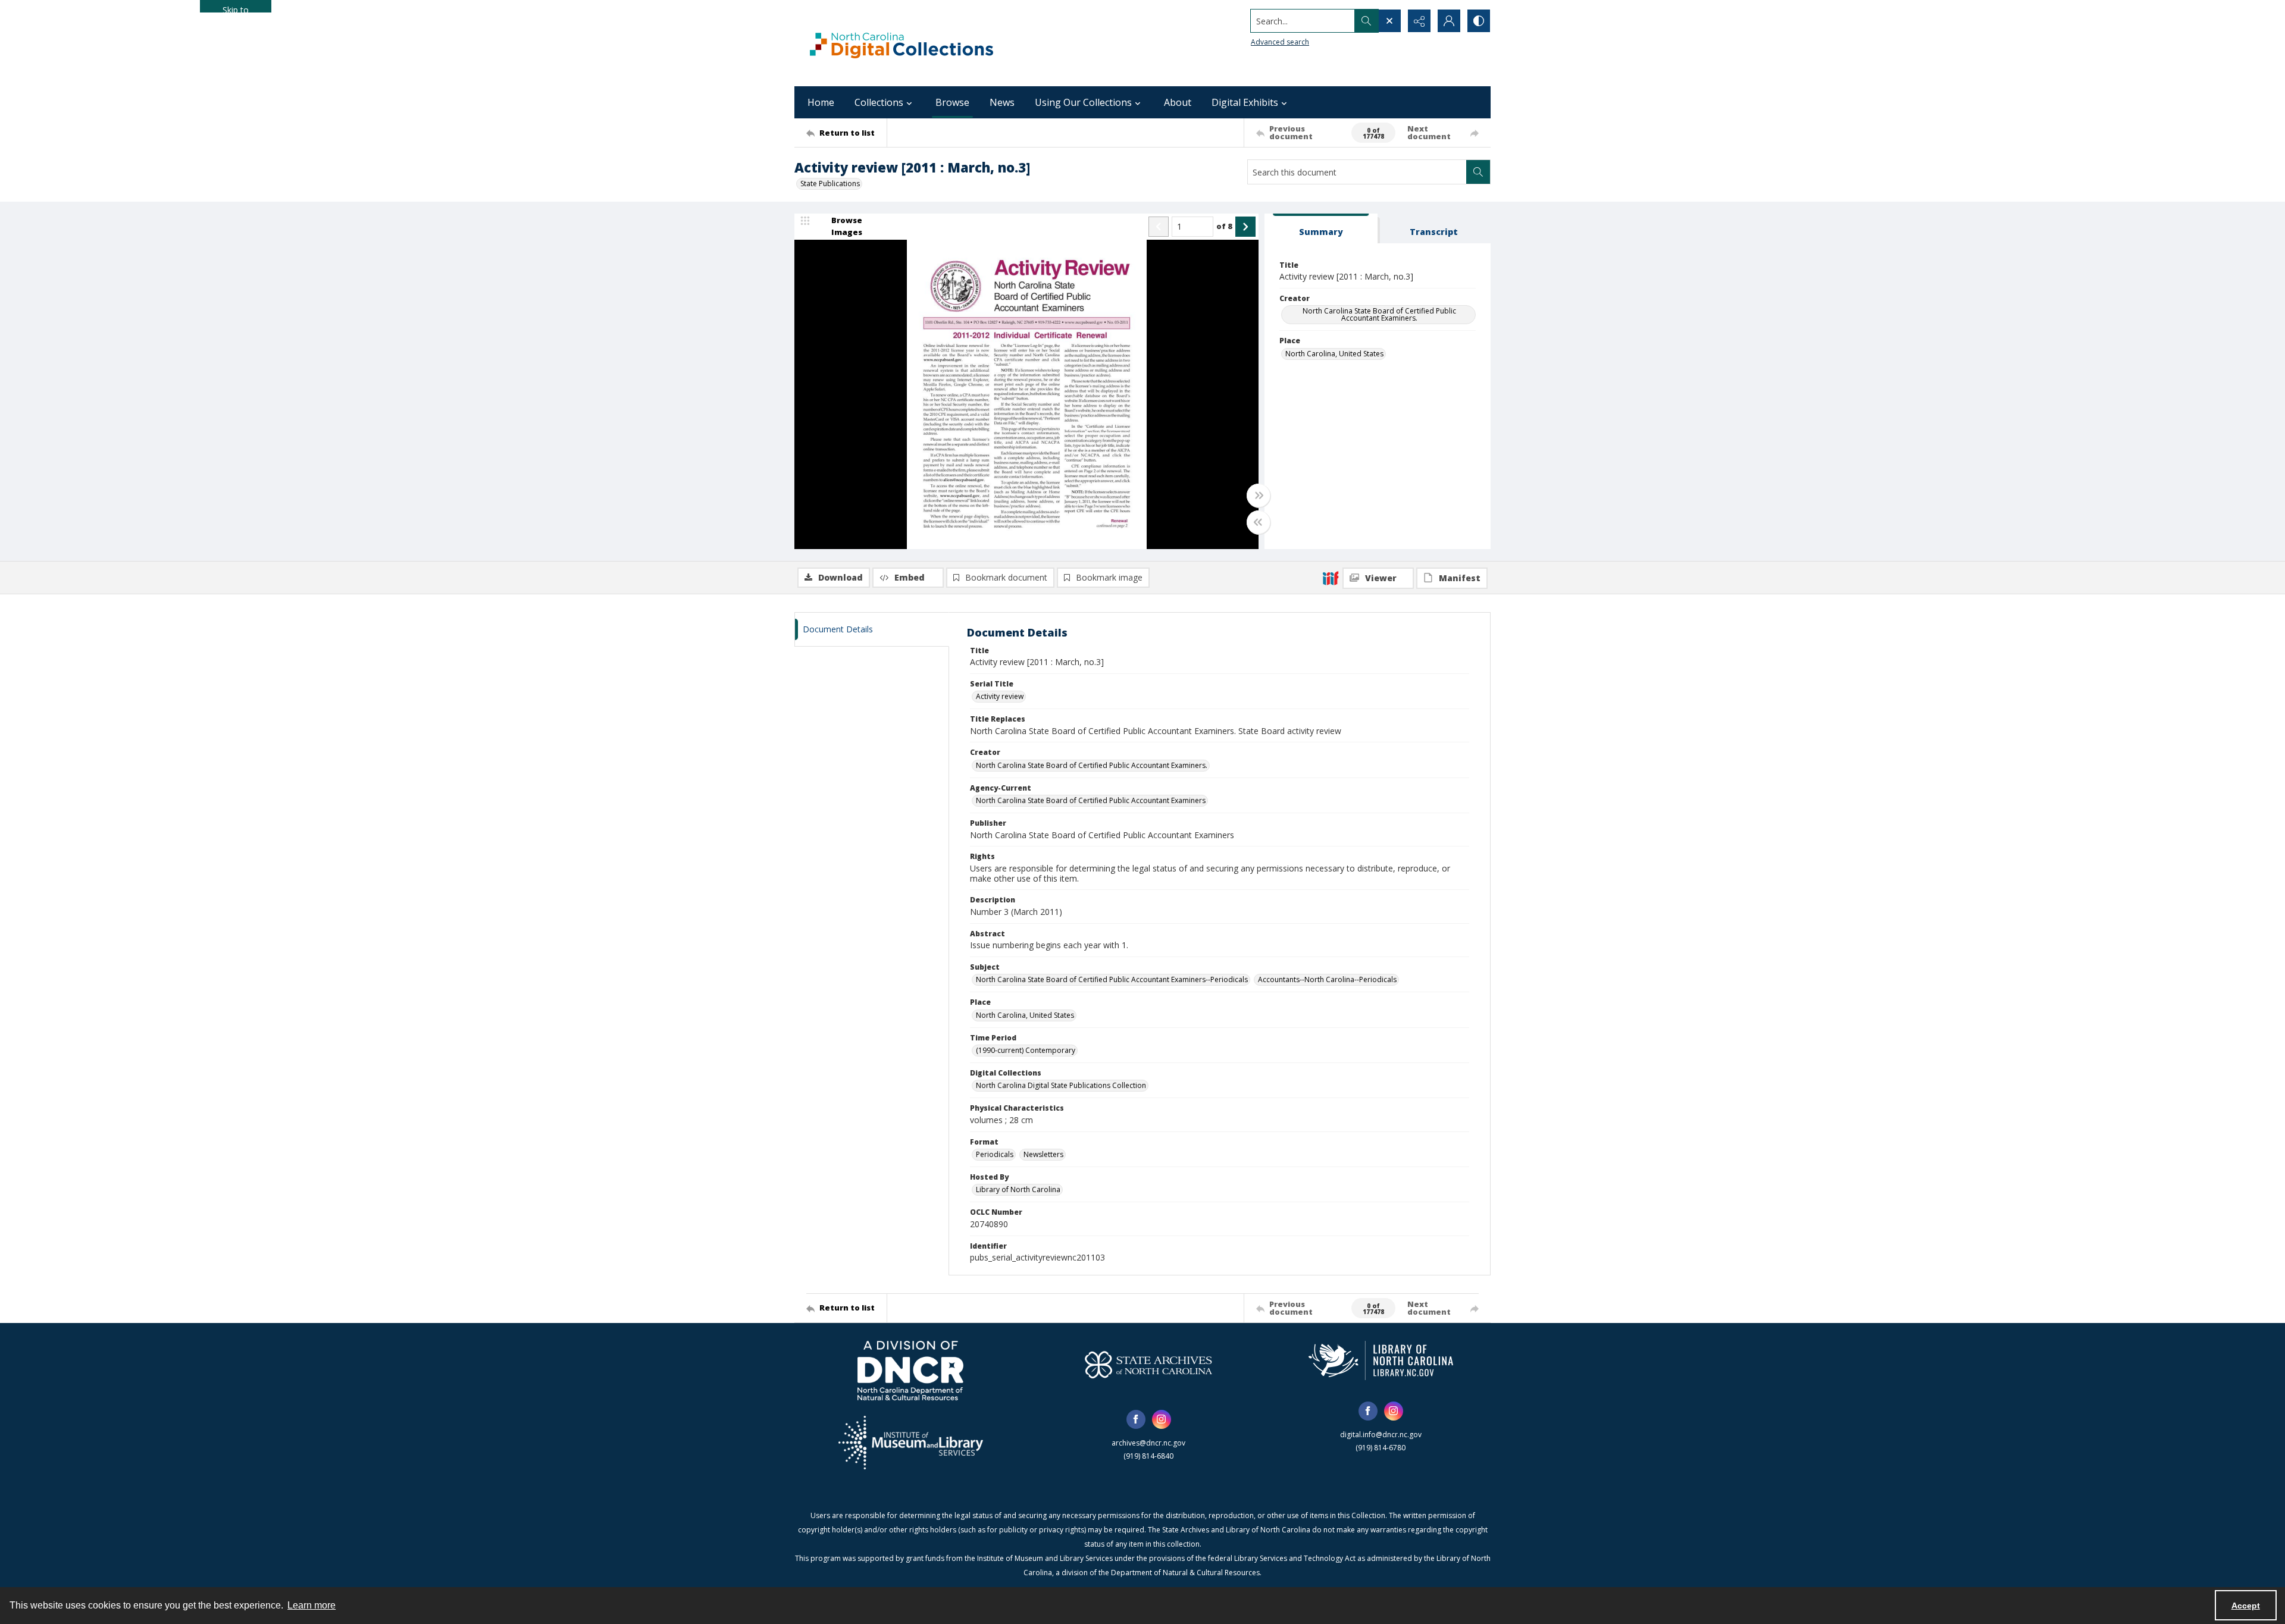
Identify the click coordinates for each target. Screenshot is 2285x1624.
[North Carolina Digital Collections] (902, 43)
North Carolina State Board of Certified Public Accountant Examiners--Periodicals (1112, 979)
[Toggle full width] (1259, 496)
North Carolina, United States (1334, 354)
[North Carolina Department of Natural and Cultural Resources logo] (910, 1371)
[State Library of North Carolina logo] (1381, 1360)
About (1178, 102)
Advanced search (1280, 42)
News (1002, 102)
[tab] (1321, 229)
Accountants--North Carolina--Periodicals (1327, 979)
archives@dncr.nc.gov (1148, 1443)
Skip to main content (236, 8)
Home (821, 102)
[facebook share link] (1136, 1419)
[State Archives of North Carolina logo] (1148, 1365)
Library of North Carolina (1018, 1189)
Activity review (1000, 696)
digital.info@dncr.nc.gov (1381, 1435)
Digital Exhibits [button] (1245, 102)
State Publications (830, 184)
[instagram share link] (1162, 1419)
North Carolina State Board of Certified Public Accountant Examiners (1091, 800)
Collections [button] (879, 102)
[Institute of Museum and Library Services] (911, 1443)
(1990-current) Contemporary (1026, 1050)
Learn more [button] (312, 1605)
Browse (952, 102)
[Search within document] (1478, 172)
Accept (2246, 1606)
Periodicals (995, 1154)
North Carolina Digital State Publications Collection (1061, 1085)
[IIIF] (1331, 578)
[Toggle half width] (1259, 522)
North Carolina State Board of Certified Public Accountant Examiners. (1379, 314)
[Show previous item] (1159, 227)
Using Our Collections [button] (1083, 102)
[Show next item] (1245, 227)
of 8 (1224, 226)
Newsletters (1043, 1154)
